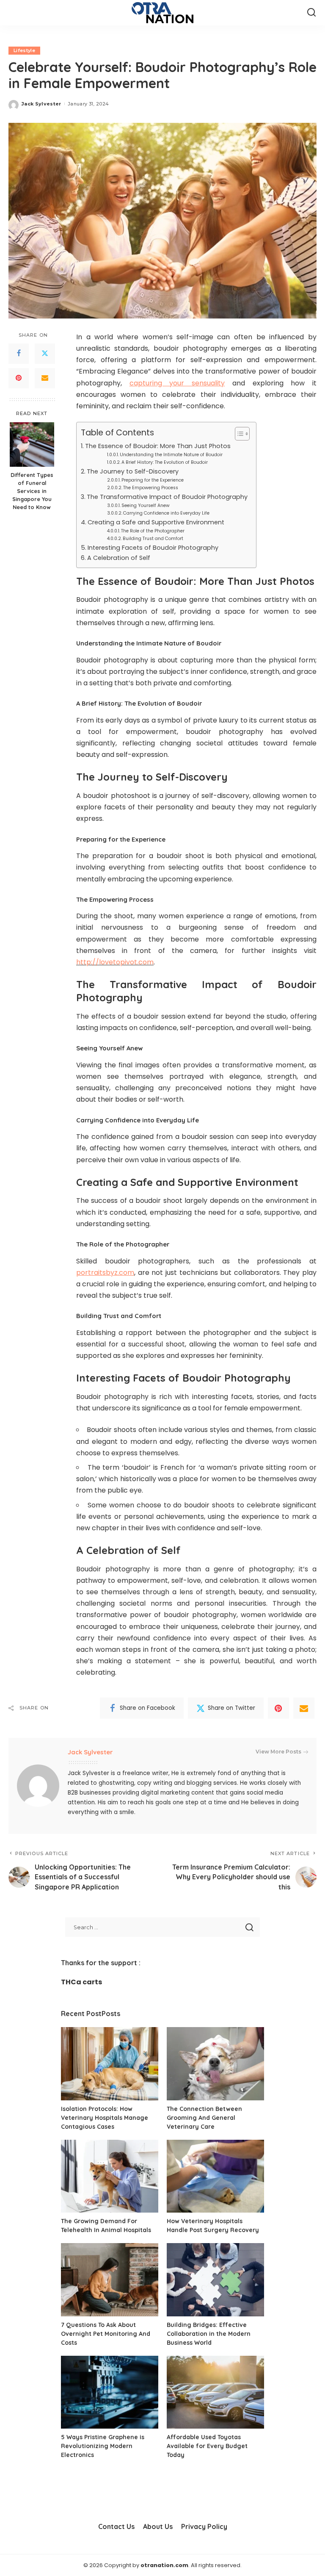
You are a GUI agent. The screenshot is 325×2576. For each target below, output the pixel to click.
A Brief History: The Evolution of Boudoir (165, 462)
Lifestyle (24, 50)
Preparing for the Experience (153, 480)
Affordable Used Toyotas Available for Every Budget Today (207, 2446)
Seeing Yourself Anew (146, 506)
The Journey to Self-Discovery (133, 471)
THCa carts (81, 1982)
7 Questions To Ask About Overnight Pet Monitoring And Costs (106, 2334)
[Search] (311, 13)
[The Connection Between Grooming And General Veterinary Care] (215, 2064)
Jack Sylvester (41, 104)
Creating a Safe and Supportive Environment (156, 522)
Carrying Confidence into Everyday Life (166, 513)
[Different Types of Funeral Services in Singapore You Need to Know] (32, 445)
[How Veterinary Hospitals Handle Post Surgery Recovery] (215, 2176)
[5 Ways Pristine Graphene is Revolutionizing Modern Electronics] (110, 2392)
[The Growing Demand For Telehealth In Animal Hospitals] (110, 2176)
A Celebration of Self (119, 558)
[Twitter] (45, 354)
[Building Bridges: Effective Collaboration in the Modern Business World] (215, 2280)
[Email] (45, 378)
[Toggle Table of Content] (238, 434)
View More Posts (278, 1752)
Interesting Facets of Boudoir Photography (153, 548)
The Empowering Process (151, 488)
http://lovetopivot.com (115, 962)
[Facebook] (19, 354)
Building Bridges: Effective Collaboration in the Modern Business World (209, 2334)
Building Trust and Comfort (153, 539)
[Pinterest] (19, 378)
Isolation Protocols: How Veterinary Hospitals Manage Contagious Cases (105, 2118)
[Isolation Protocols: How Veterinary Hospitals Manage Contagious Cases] (110, 2064)
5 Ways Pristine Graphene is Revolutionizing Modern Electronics (103, 2446)
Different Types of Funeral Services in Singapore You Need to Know (32, 491)
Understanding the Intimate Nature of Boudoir (171, 455)
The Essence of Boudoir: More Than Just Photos (158, 446)
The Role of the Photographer (153, 531)
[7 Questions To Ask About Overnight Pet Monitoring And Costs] (110, 2280)
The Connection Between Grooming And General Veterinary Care (204, 2118)
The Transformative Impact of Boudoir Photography (167, 497)
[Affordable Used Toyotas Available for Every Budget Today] (215, 2392)
